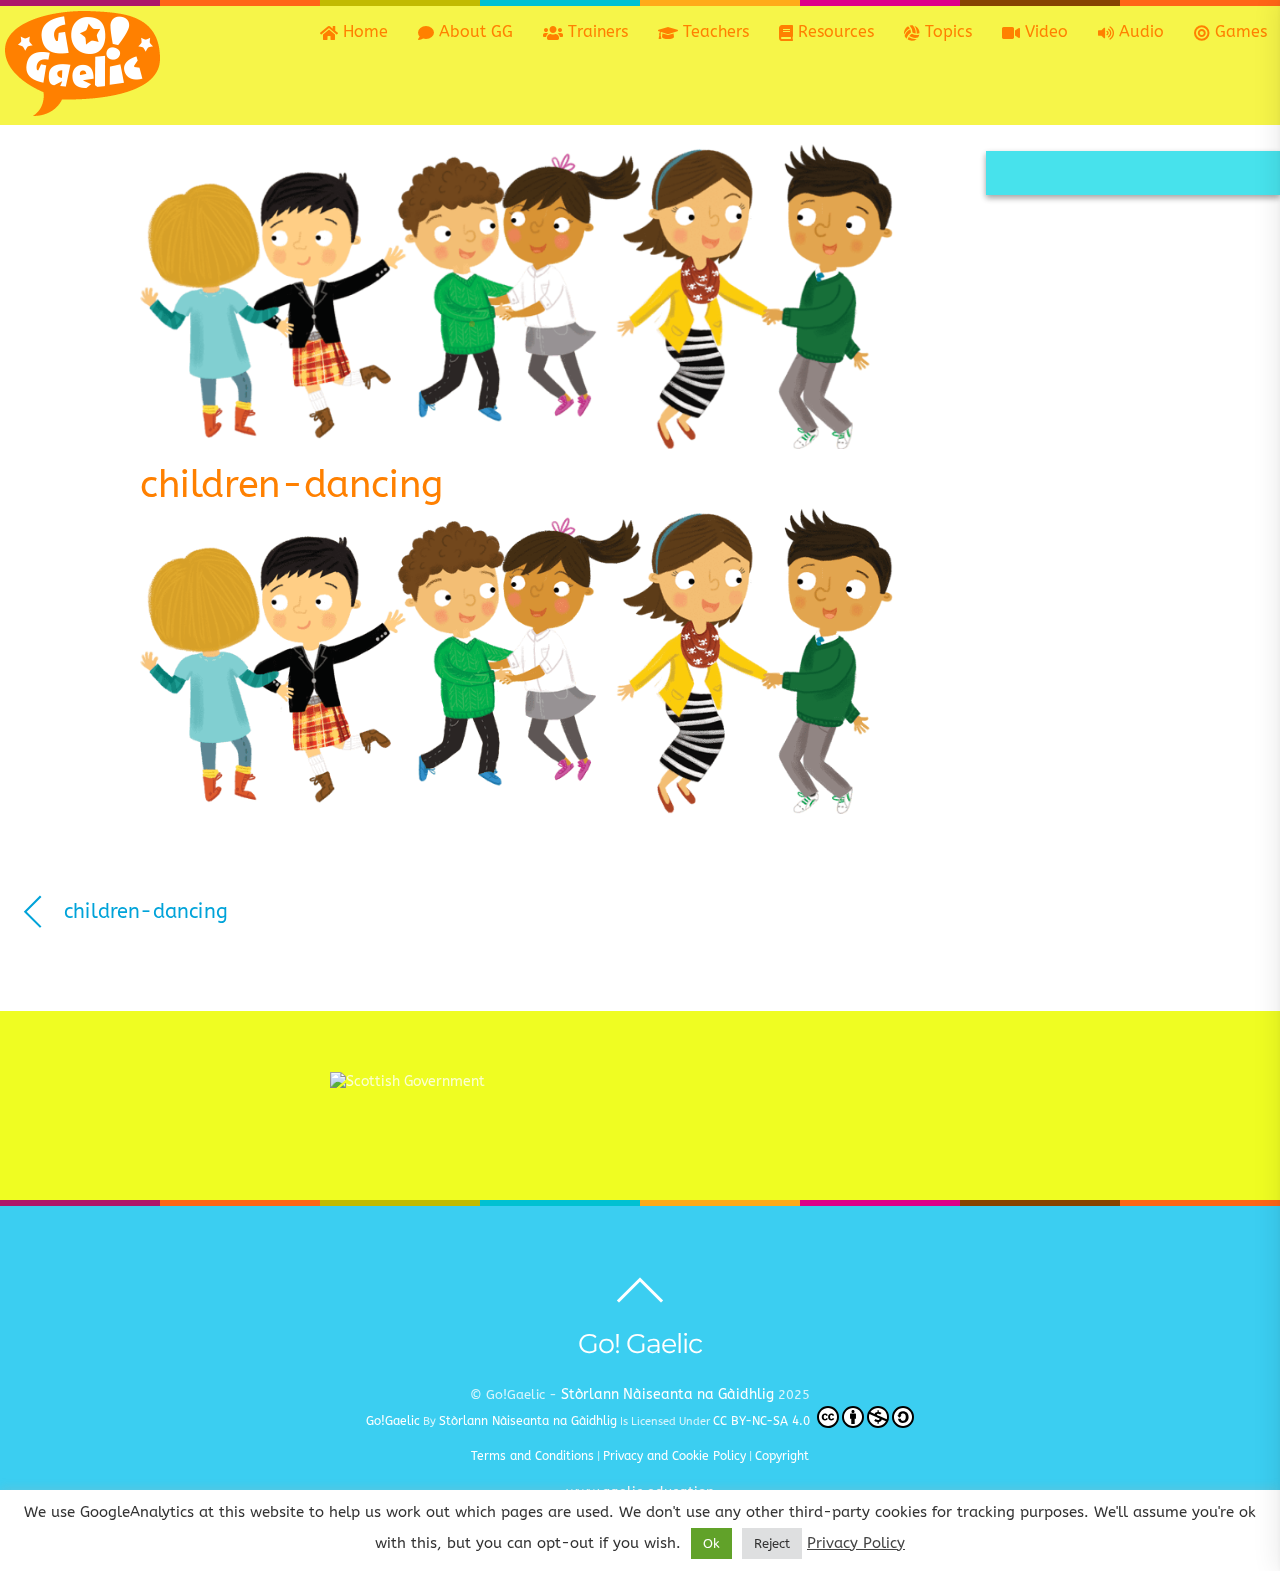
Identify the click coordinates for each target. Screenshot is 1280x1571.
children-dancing (291, 484)
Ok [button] (711, 1543)
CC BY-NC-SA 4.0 (763, 1421)
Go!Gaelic (393, 1421)
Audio (1139, 31)
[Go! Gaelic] (82, 106)
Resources (833, 31)
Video (1044, 31)
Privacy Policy (856, 1543)
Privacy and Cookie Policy (674, 1456)
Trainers (595, 31)
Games (1238, 31)
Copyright (782, 1456)
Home (363, 31)
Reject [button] (772, 1543)
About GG (473, 31)
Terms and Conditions (532, 1456)
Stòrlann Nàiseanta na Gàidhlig (667, 1394)
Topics (946, 31)
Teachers (713, 31)
